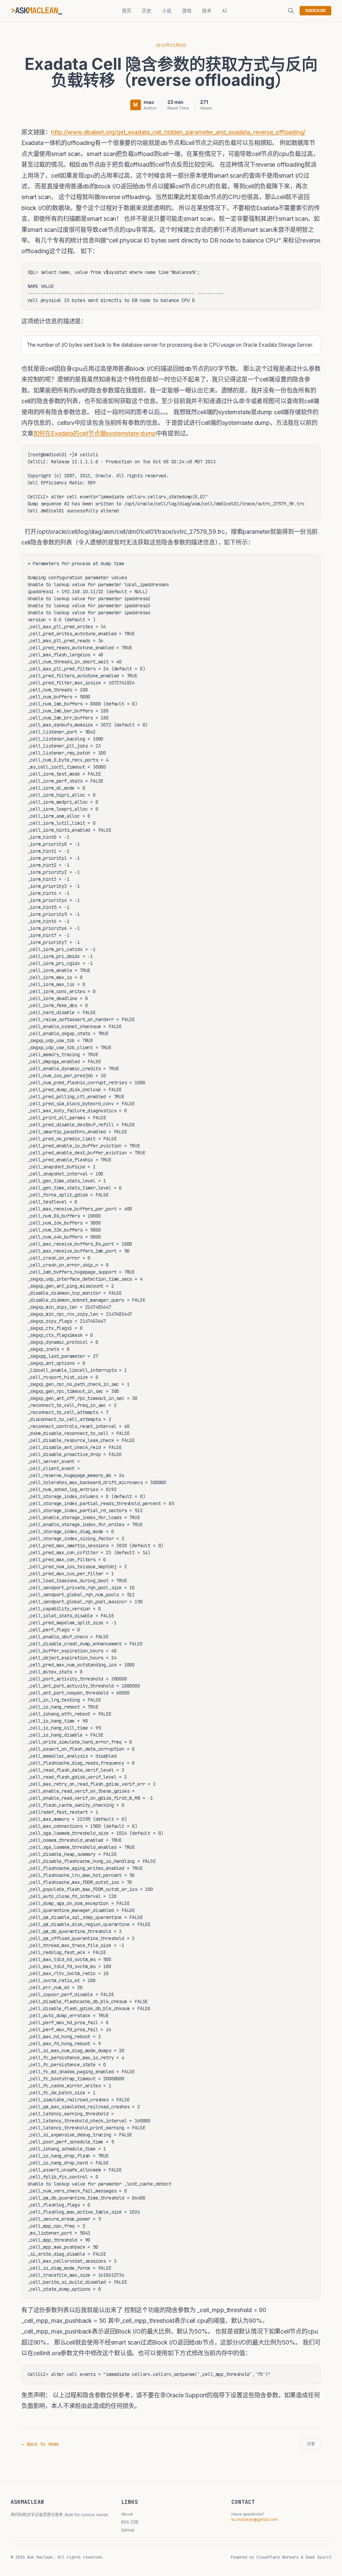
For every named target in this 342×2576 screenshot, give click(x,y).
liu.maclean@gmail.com (255, 2519)
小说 (167, 11)
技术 (207, 11)
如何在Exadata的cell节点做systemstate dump (95, 433)
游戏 (187, 11)
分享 (311, 2444)
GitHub (128, 2530)
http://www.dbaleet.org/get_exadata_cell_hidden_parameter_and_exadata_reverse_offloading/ (178, 132)
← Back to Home (40, 2444)
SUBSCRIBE (315, 11)
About (127, 2514)
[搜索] (291, 11)
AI (225, 11)
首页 (127, 11)
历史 (147, 11)
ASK (36, 11)
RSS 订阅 (130, 2522)
